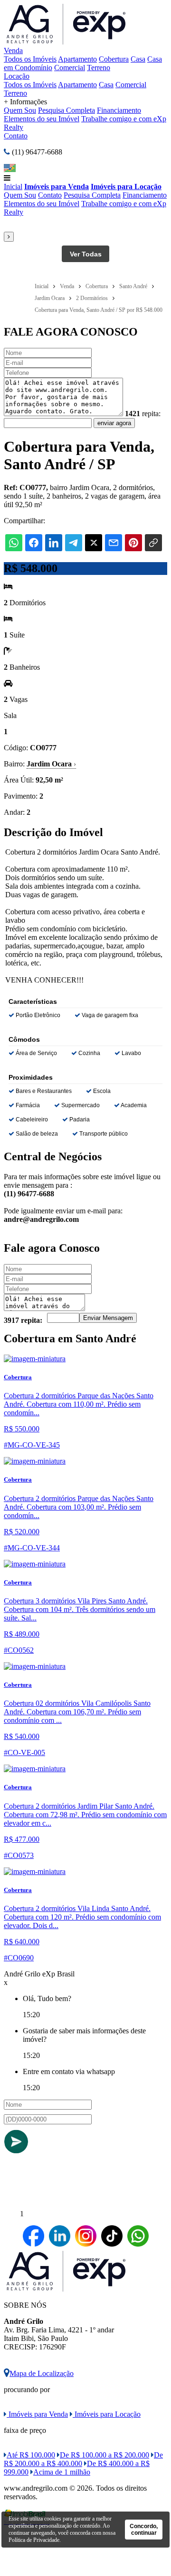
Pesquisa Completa (66, 110)
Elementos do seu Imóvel (42, 119)
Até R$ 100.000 (31, 2455)
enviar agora (114, 423)
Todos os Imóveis (30, 59)
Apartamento (77, 59)
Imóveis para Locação (126, 187)
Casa (138, 59)
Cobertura (114, 59)
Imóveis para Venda (57, 187)
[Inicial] (67, 42)
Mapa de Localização (42, 2373)
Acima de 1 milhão (62, 2472)
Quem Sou (20, 110)
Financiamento (119, 110)
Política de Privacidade (34, 2540)
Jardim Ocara (51, 764)
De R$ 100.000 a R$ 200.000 (104, 2455)
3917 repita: (23, 1320)
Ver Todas (86, 254)
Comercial (70, 68)
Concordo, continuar (144, 2530)
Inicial (13, 187)
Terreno (99, 68)
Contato (16, 136)
